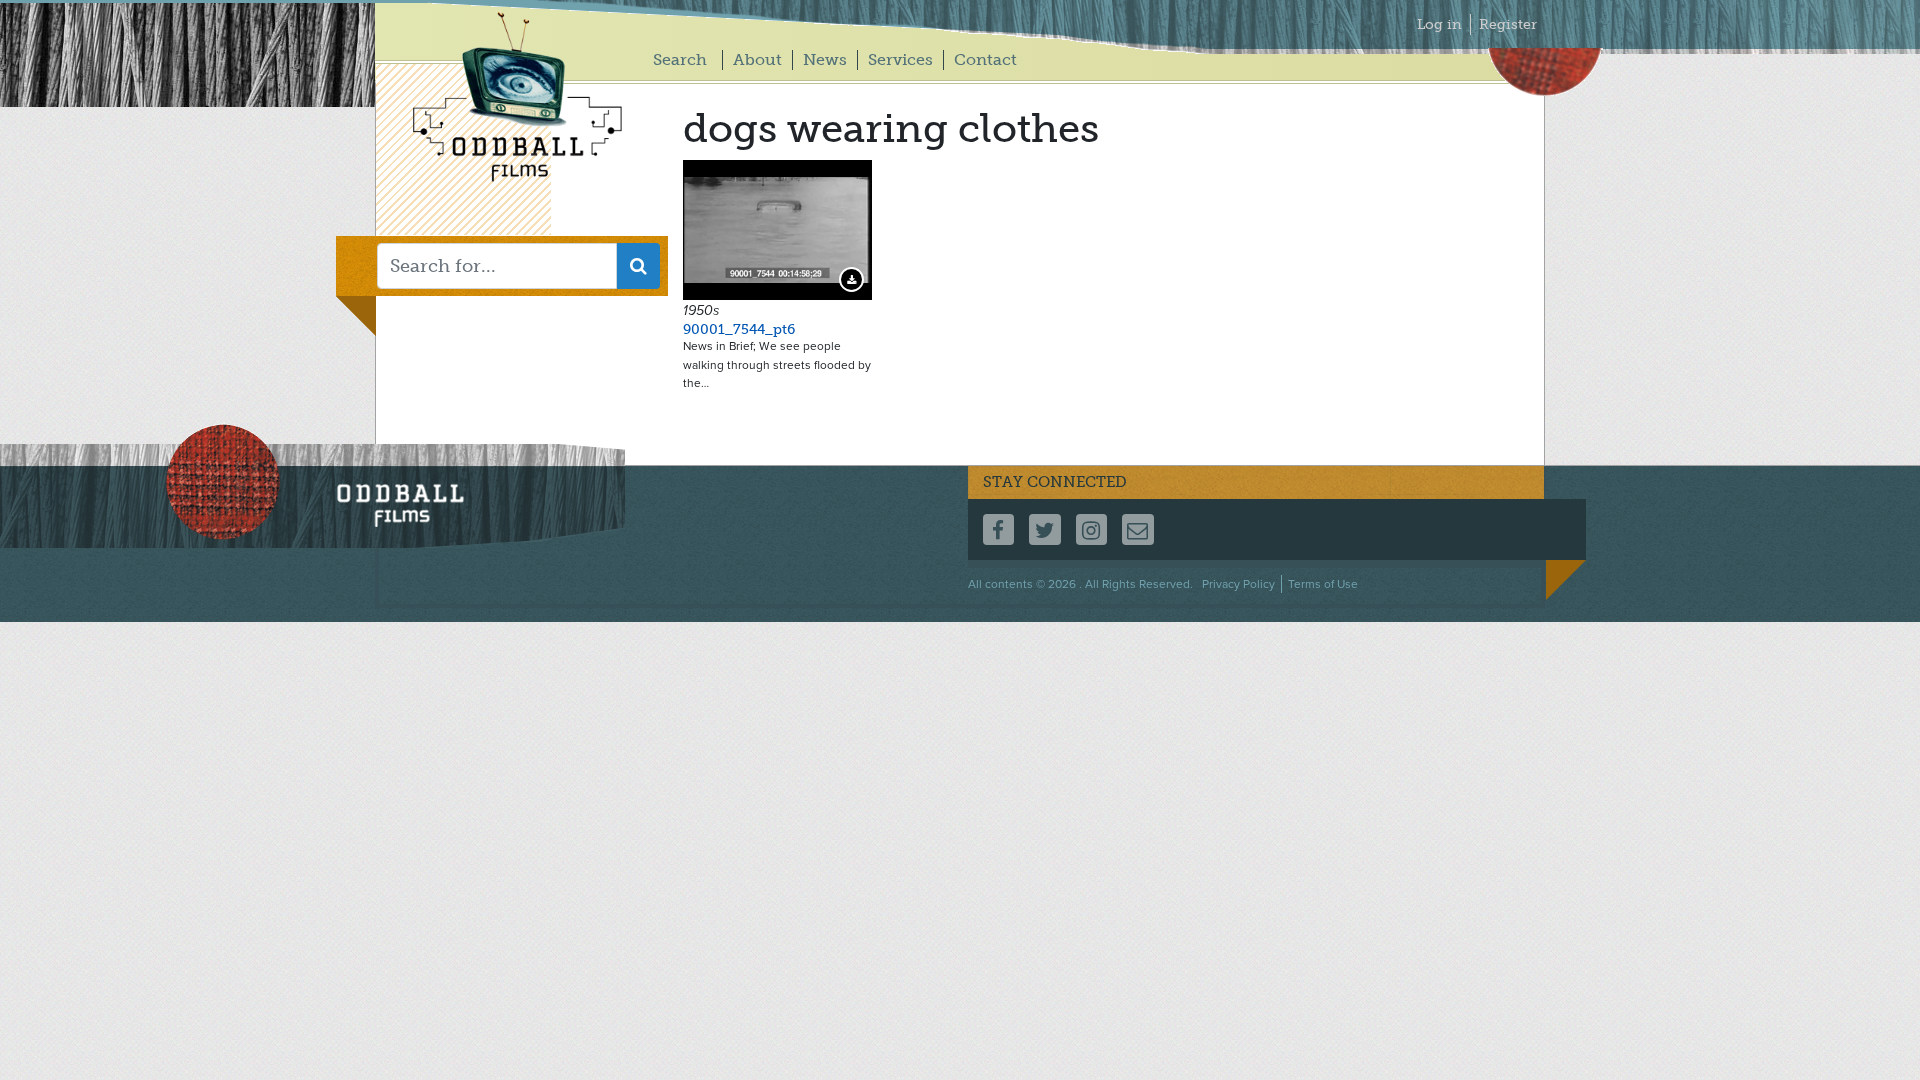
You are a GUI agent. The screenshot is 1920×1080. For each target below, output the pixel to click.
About (757, 59)
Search (680, 59)
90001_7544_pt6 (739, 329)
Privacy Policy (1238, 584)
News (825, 59)
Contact (985, 59)
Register (1508, 24)
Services (900, 59)
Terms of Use (1323, 584)
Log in (1439, 24)
